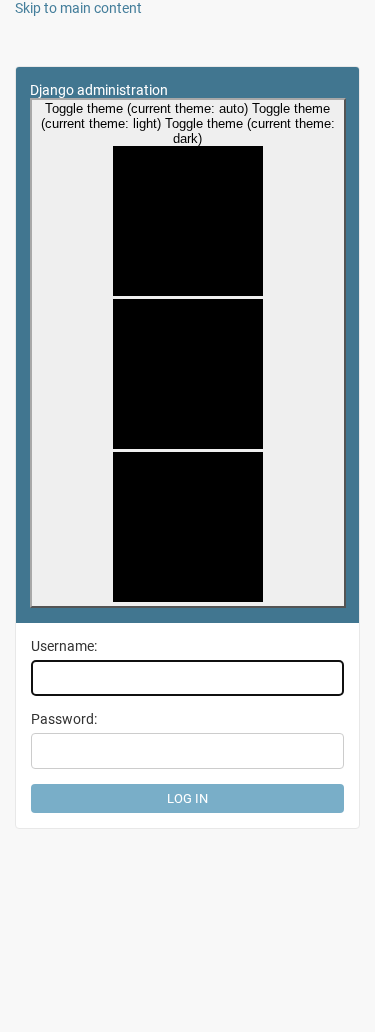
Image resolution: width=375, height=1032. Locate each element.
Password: (64, 719)
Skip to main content (78, 8)
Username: (64, 646)
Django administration (99, 90)
